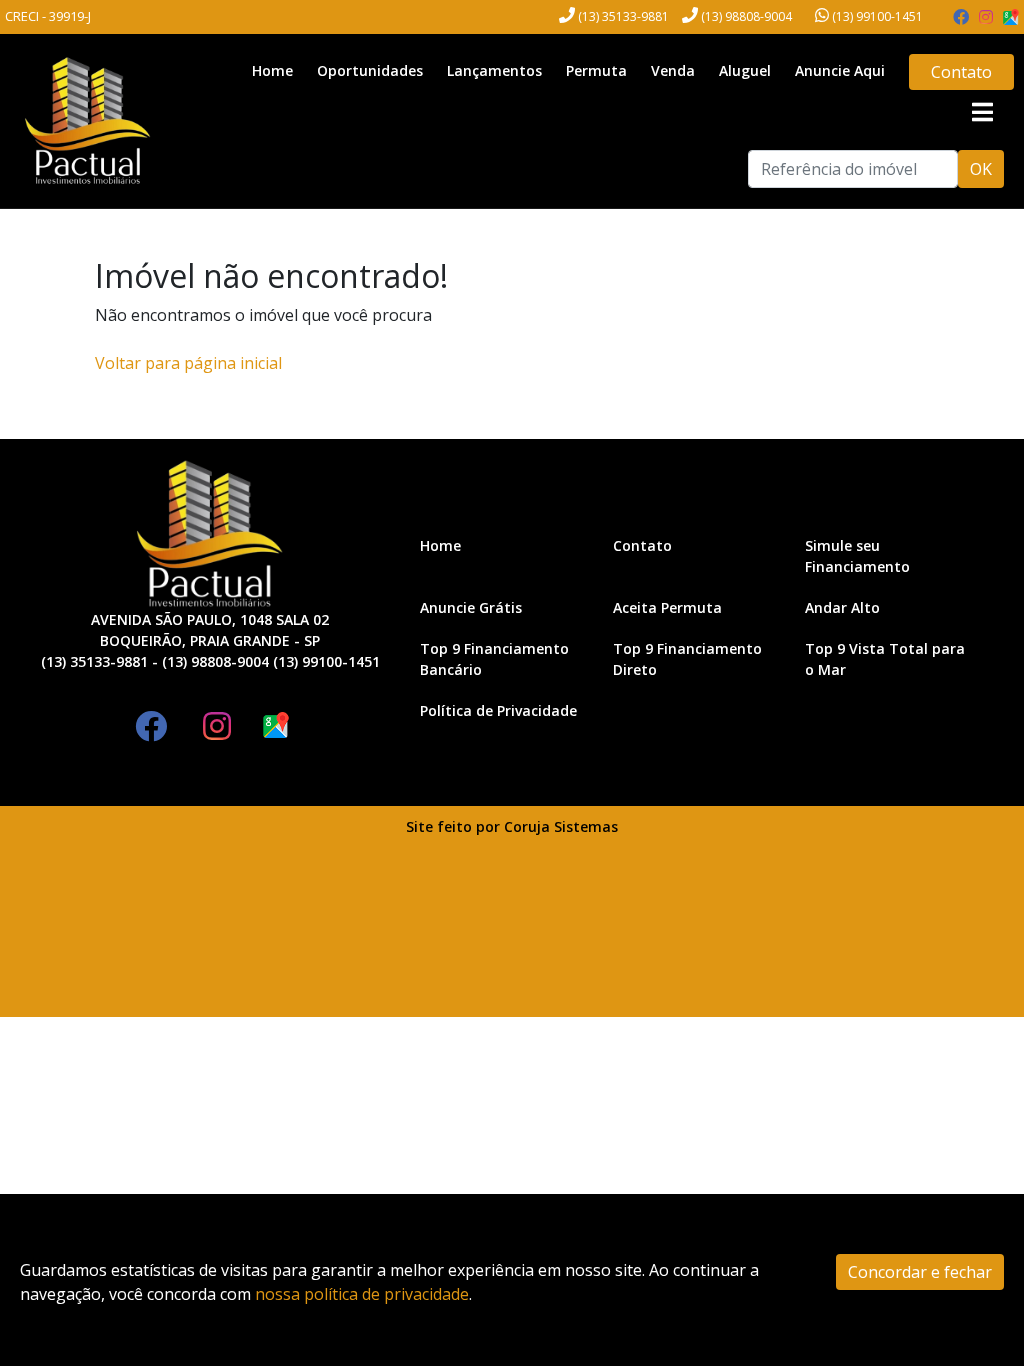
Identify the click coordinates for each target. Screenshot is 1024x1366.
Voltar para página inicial (188, 363)
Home (272, 70)
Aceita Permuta (667, 607)
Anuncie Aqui (840, 70)
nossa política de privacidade (362, 1294)
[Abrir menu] (982, 112)
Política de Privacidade (498, 710)
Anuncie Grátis (471, 607)
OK (981, 169)
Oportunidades (370, 70)
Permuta (596, 70)
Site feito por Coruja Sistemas (512, 826)
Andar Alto (842, 607)
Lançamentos (494, 70)
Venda (673, 70)
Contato (961, 72)
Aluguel (745, 70)
